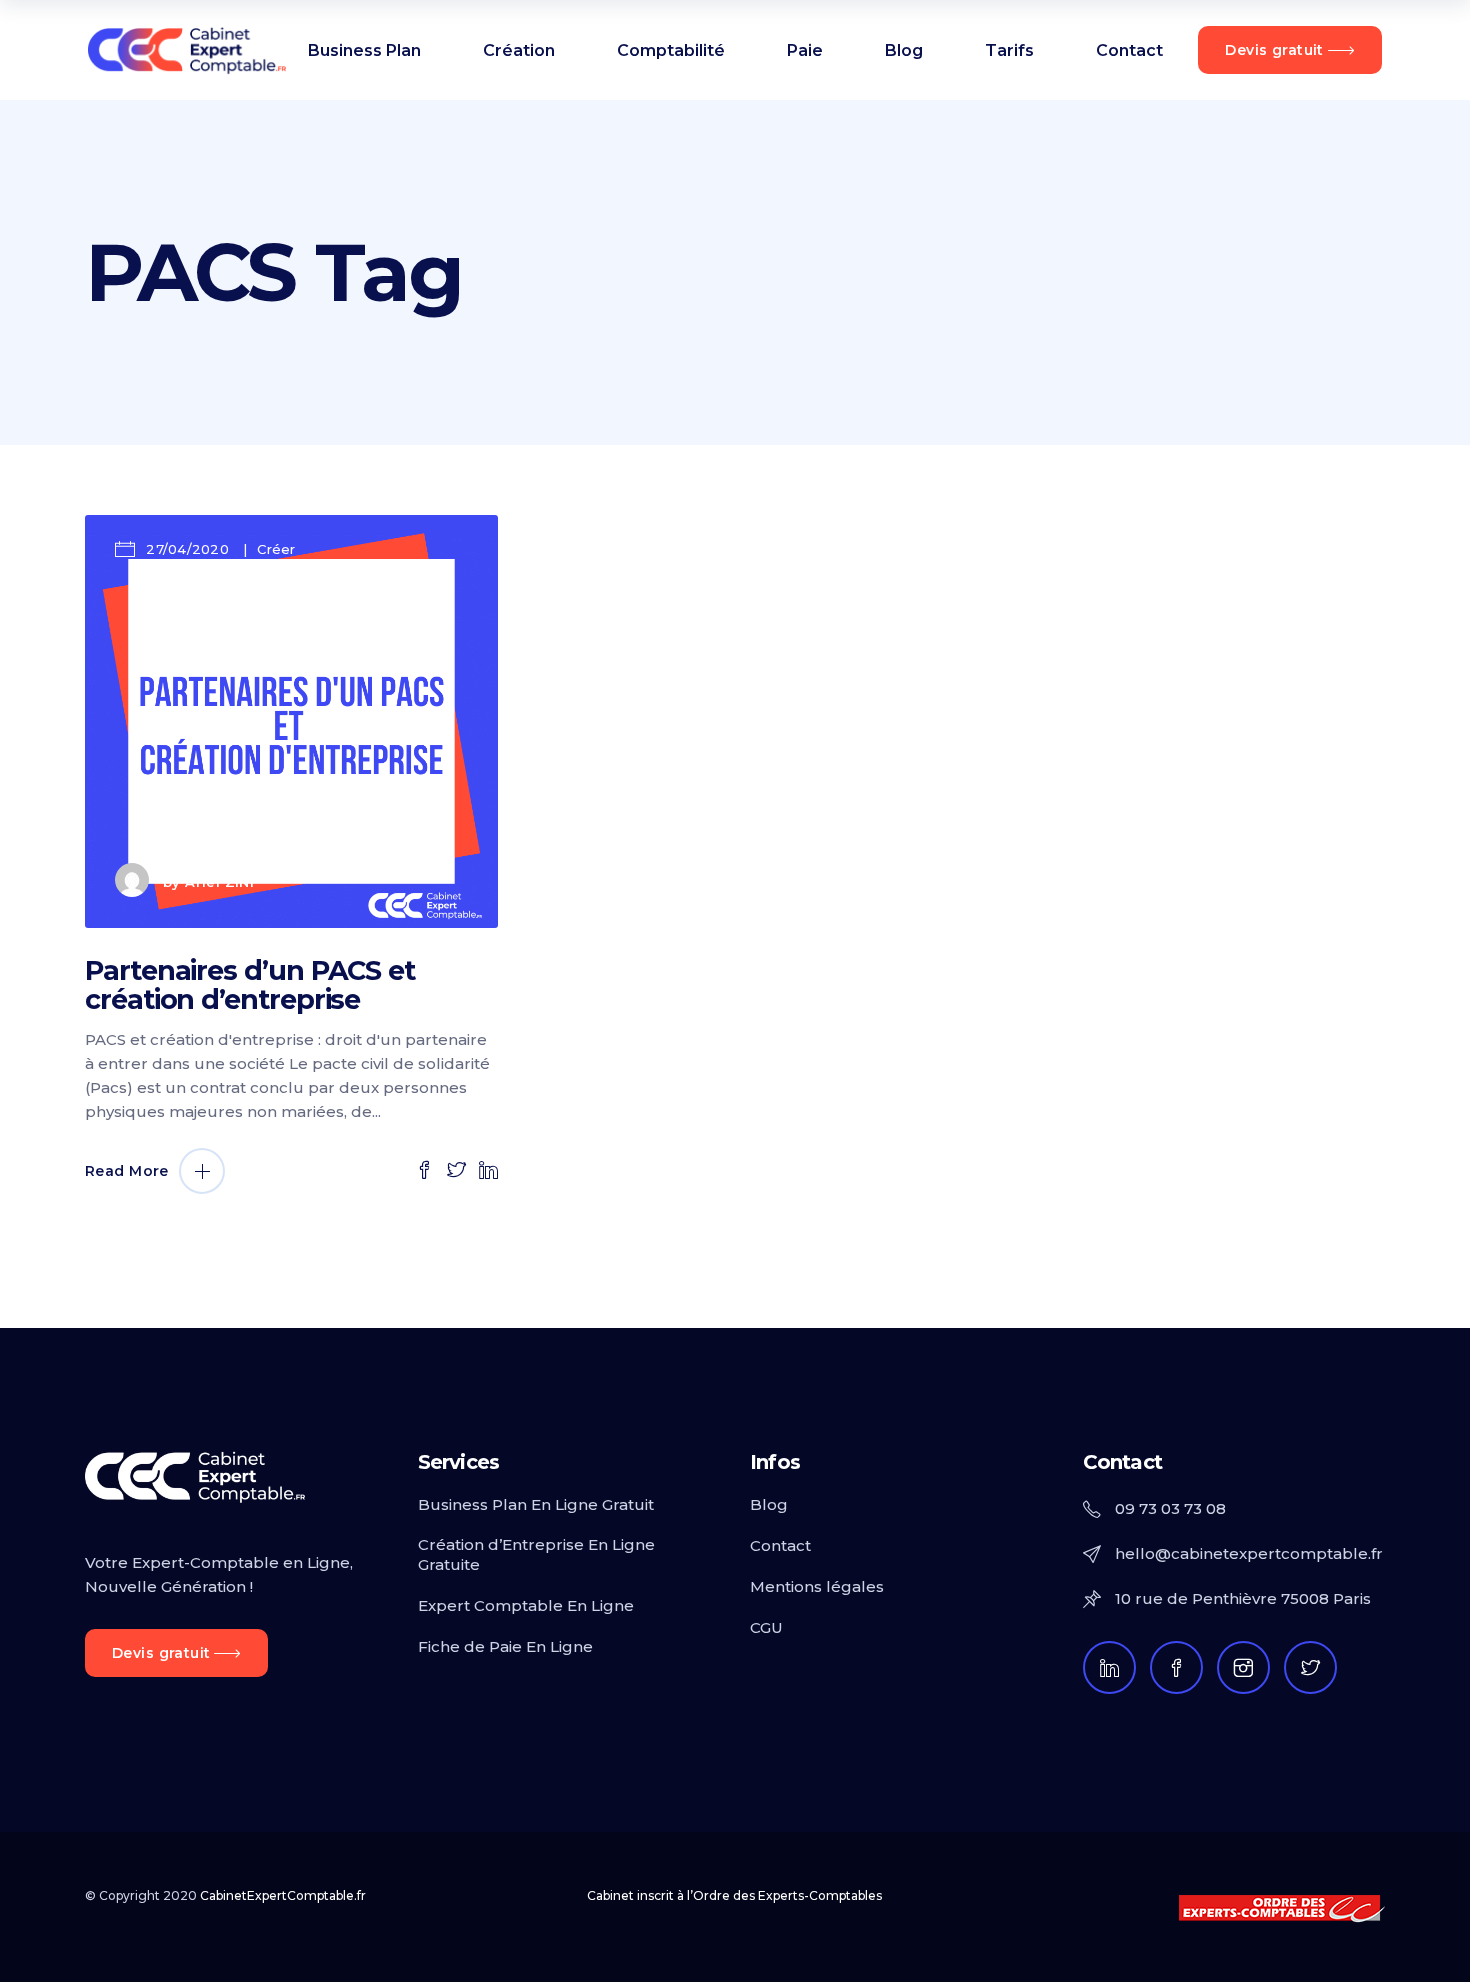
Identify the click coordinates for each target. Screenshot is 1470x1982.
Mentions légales (817, 1586)
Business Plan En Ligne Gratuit (536, 1504)
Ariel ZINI (219, 883)
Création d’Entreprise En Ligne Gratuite (536, 1554)
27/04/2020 (187, 549)
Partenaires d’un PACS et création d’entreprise (250, 985)
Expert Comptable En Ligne (526, 1605)
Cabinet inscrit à (734, 1895)
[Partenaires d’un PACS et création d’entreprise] (291, 721)
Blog (769, 1504)
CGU (766, 1627)
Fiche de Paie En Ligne (505, 1646)
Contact (780, 1545)
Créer (276, 549)
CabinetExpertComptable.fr (283, 1895)
